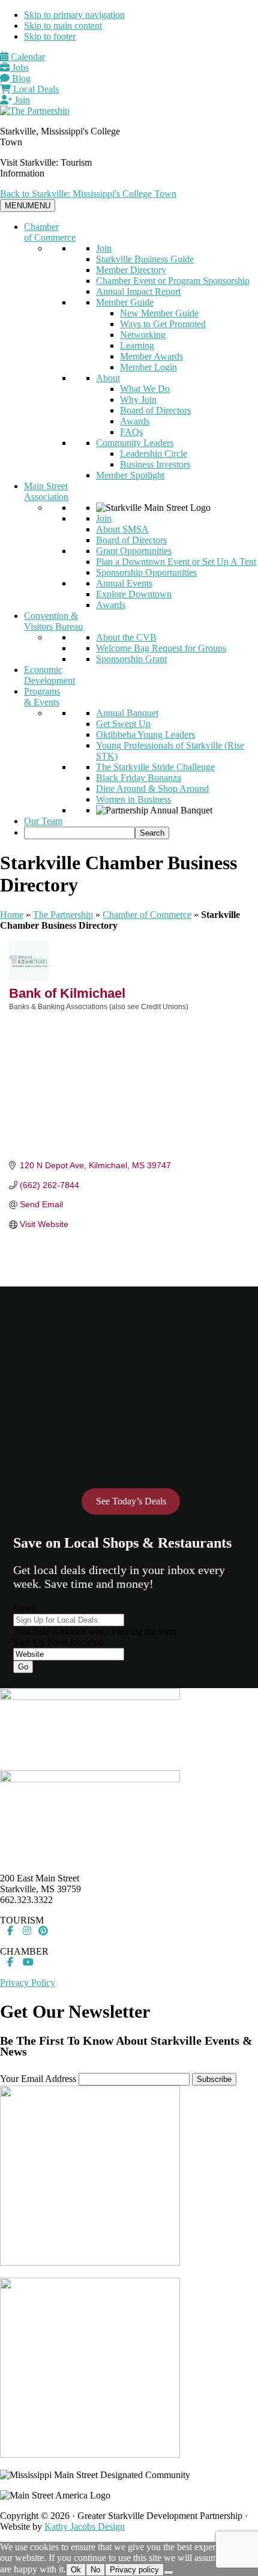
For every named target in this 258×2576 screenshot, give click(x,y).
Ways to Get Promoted (163, 324)
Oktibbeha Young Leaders (145, 734)
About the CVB (126, 637)
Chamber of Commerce (50, 232)
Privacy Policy (28, 1983)
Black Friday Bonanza (139, 778)
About (108, 378)
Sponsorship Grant (131, 659)
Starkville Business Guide (145, 259)
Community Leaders (135, 443)
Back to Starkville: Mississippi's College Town (88, 194)
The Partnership (63, 915)
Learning (137, 345)
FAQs (131, 432)
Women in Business (133, 799)
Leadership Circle (154, 454)
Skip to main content (63, 26)
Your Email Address (38, 2079)
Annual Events (124, 583)
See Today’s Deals (131, 1501)
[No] (169, 2572)
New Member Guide (159, 313)
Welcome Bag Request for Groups (161, 648)
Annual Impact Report (138, 291)
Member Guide (125, 302)
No (95, 2570)
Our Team (43, 821)
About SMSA (122, 529)
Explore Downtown (134, 594)
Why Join (138, 400)
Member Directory (131, 270)
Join (21, 100)
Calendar (27, 57)
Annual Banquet (127, 713)
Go (23, 1667)
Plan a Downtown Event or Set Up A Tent (176, 562)
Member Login (148, 367)
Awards (135, 421)
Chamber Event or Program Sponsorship (173, 281)
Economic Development (49, 675)
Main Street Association (46, 491)
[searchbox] (79, 833)
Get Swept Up (123, 724)
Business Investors (155, 464)
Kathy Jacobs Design (85, 2526)
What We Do (145, 389)
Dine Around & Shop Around (152, 789)
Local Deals (35, 89)
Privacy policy (134, 2570)
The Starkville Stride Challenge (155, 767)
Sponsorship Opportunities (146, 572)
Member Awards (151, 356)
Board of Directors (155, 410)
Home (12, 915)
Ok (76, 2570)
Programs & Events (42, 697)
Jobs (19, 68)
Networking (143, 335)
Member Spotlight (130, 475)
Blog (20, 78)
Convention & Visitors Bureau (53, 621)
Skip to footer (50, 36)
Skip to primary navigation (74, 15)
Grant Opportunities (134, 551)
